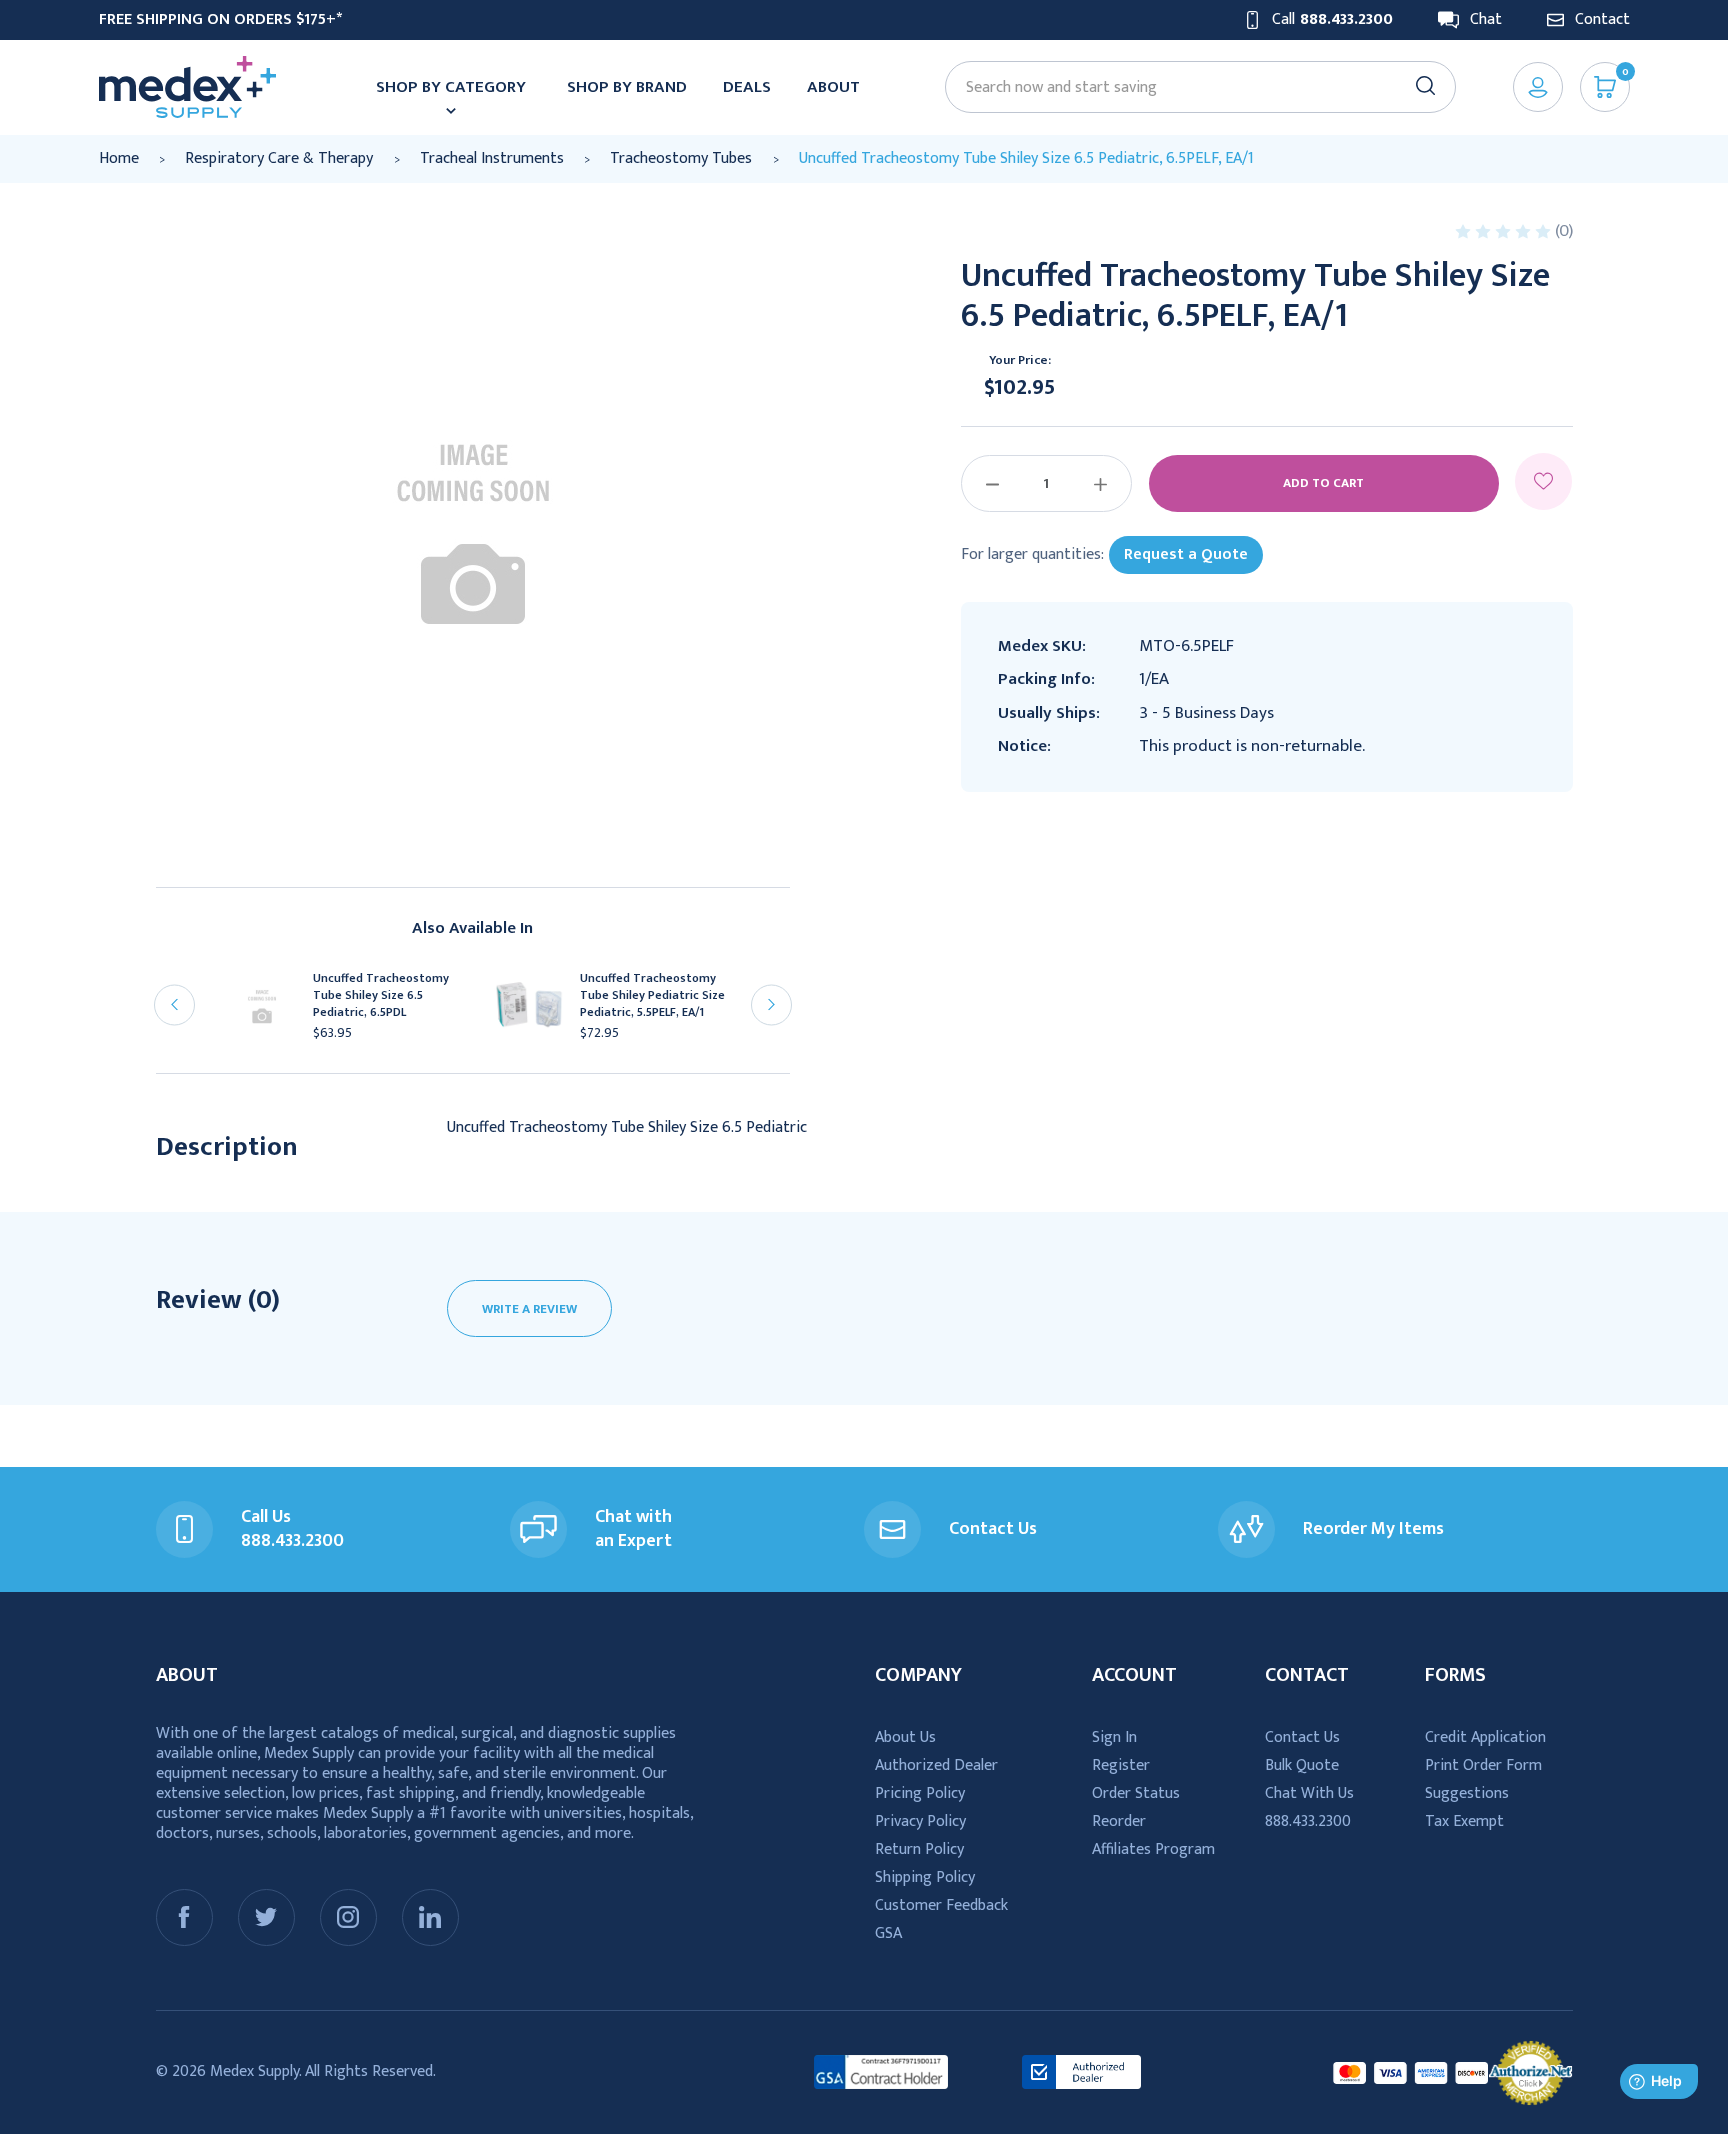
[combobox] (1191, 87)
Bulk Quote (1302, 1765)
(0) (1564, 231)
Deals (747, 87)
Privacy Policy (920, 1821)
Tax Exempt (1464, 1821)
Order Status (1136, 1793)
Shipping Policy (925, 1877)
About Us (905, 1737)
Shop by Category (451, 87)
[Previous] (174, 1004)
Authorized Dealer (936, 1765)
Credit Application (1485, 1737)
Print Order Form (1483, 1765)
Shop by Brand (627, 87)
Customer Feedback (941, 1905)
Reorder (1119, 1821)
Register (1121, 1765)
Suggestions (1467, 1793)
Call (1332, 20)
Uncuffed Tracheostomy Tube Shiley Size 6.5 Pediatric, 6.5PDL (381, 995)
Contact (1602, 20)
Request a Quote (1186, 554)
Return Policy (919, 1849)
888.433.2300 (1308, 1821)
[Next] (771, 1004)
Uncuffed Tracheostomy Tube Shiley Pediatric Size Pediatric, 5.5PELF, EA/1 (652, 995)
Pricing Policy (920, 1793)
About (833, 87)
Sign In (1114, 1737)
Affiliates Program (1153, 1849)
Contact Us (1302, 1737)
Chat (1486, 20)
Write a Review (529, 1309)
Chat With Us (1309, 1793)
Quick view (270, 1014)
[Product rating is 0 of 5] (1505, 231)
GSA (888, 1933)
